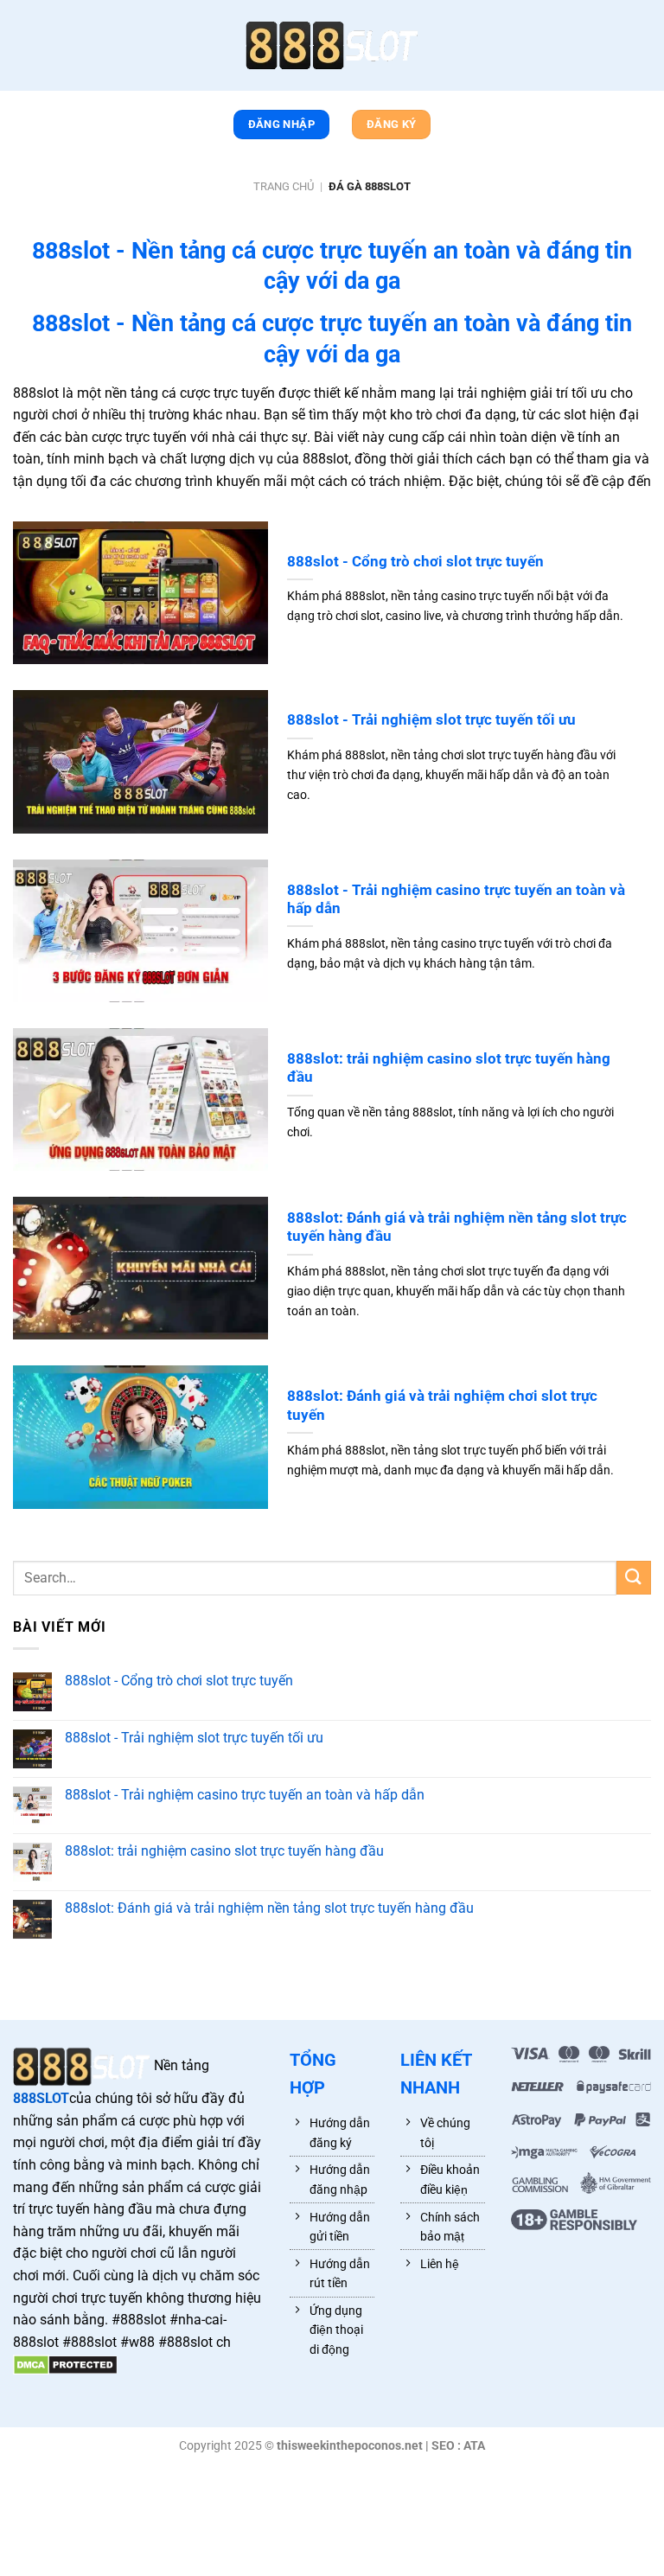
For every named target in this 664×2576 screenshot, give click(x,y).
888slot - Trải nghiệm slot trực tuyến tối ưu (431, 720)
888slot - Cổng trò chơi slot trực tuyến (415, 562)
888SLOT (41, 2098)
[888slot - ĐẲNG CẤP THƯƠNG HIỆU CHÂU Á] (332, 45)
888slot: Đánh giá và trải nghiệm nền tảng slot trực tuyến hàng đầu (457, 1227)
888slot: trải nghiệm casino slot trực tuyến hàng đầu (449, 1068)
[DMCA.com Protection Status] (65, 2364)
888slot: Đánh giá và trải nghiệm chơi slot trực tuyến (442, 1406)
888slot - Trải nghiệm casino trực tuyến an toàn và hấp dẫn (456, 900)
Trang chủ (284, 186)
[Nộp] (634, 1578)
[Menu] (22, 49)
